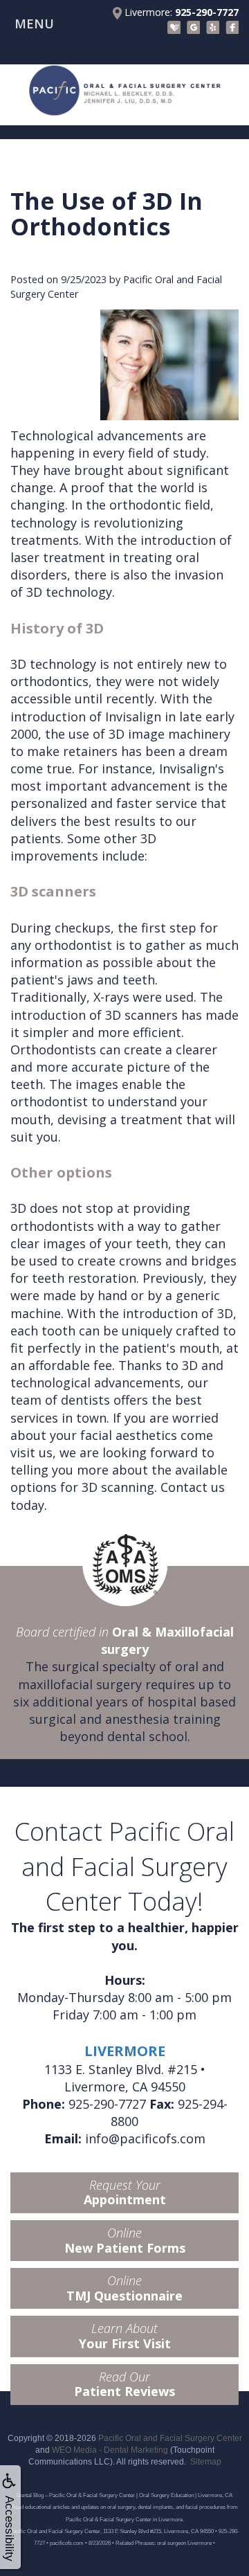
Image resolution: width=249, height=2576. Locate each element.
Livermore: (180, 12)
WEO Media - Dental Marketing (110, 2450)
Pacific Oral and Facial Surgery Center (170, 2438)
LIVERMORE (125, 2051)
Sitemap (206, 2462)
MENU (34, 24)
